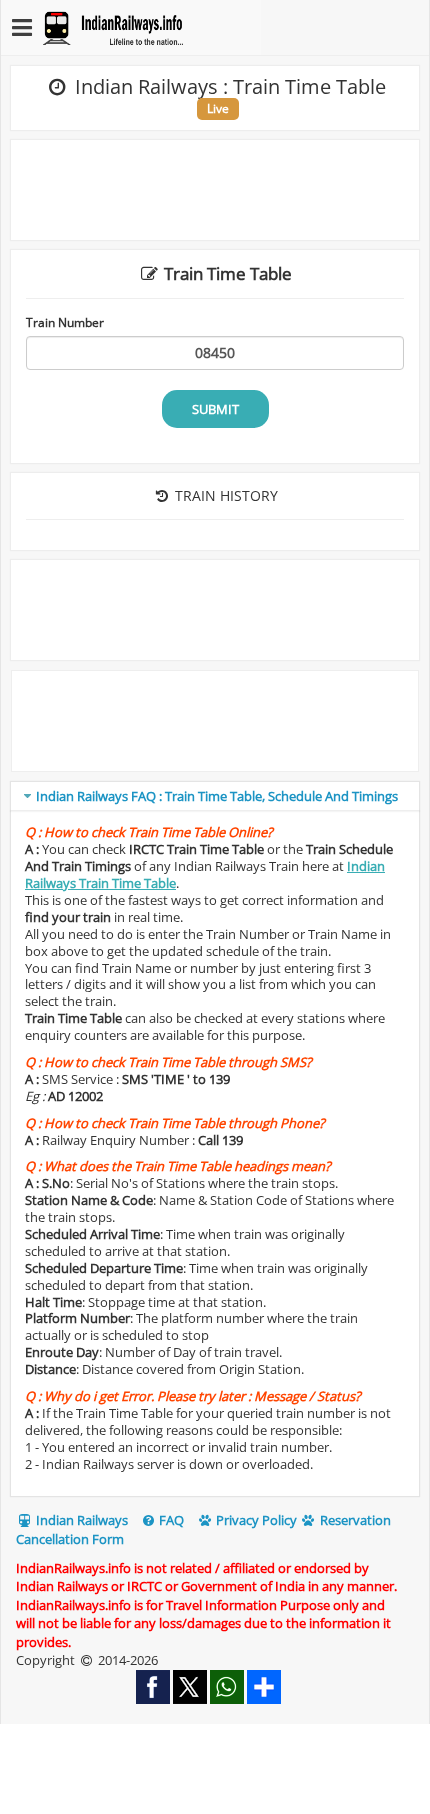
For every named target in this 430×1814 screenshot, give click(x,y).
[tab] (215, 796)
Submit (215, 409)
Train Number (65, 322)
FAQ (170, 1520)
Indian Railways (80, 1520)
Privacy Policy (255, 1520)
